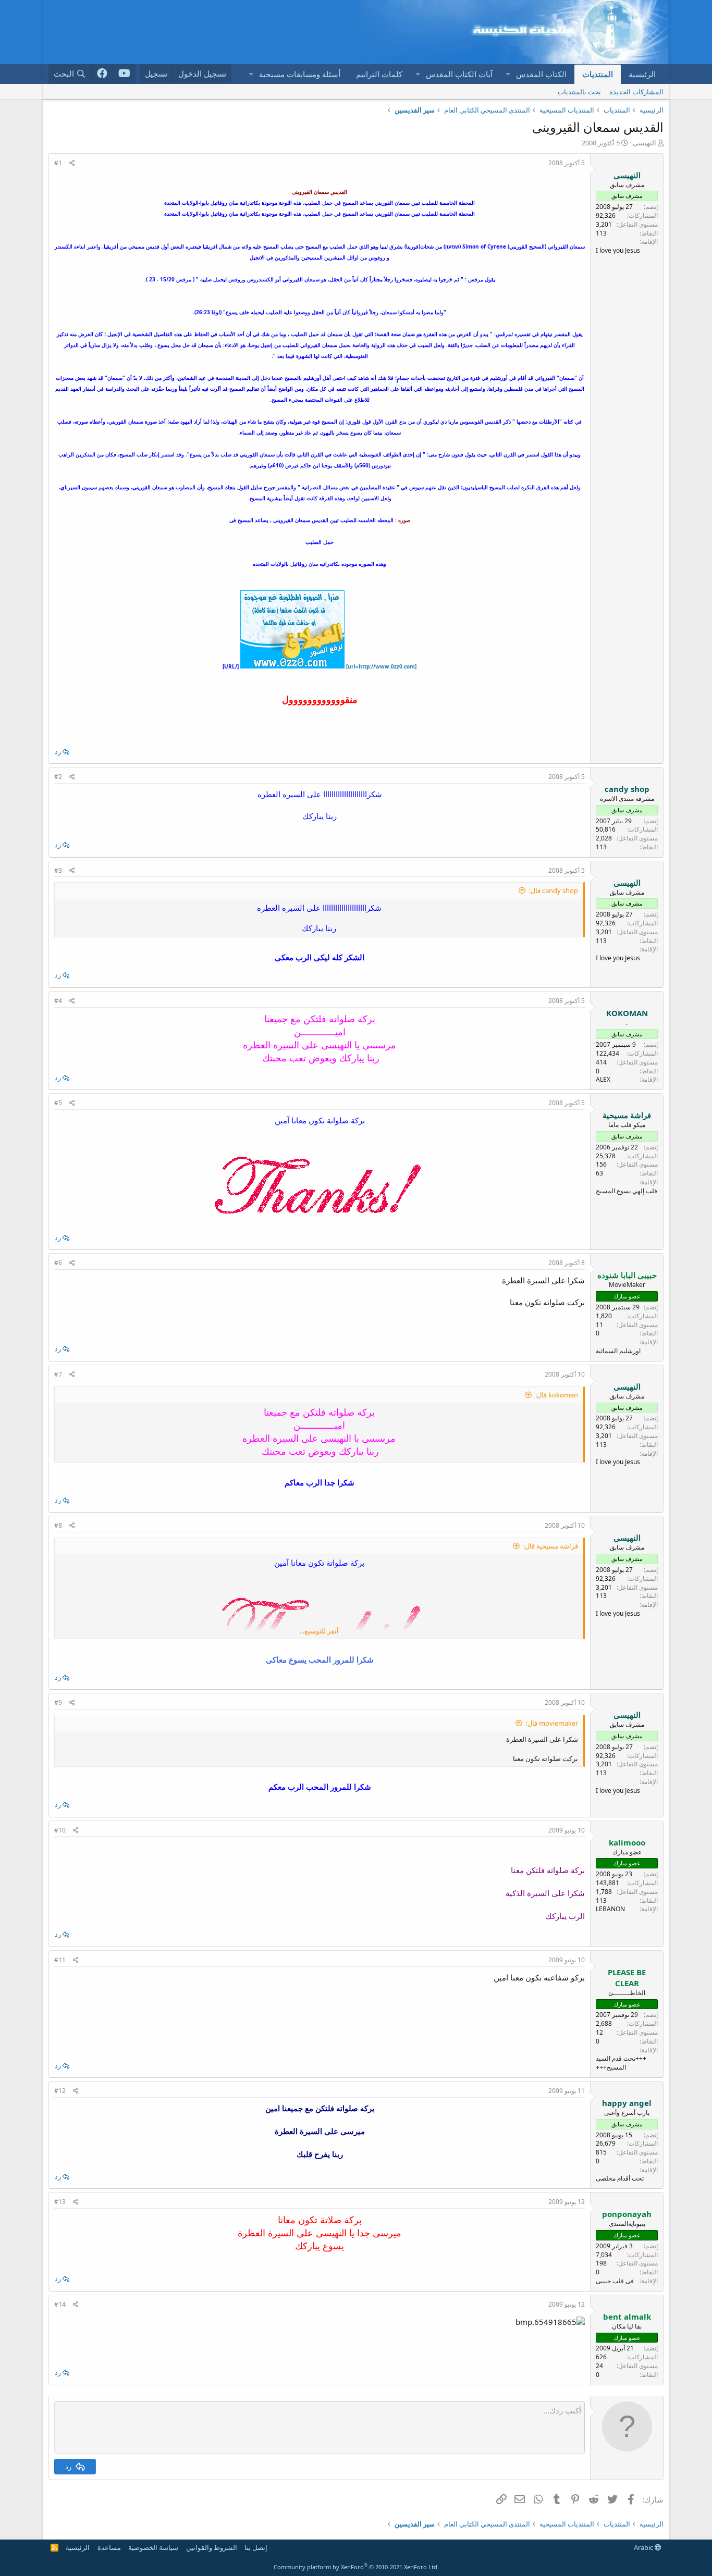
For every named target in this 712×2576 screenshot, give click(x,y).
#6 (58, 1263)
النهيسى (645, 143)
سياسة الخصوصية (153, 2547)
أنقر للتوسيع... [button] (319, 1631)
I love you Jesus (618, 250)
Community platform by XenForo (356, 2567)
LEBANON (610, 1909)
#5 (58, 1103)
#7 (58, 1374)
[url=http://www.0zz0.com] (380, 666)
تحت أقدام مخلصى (620, 2178)
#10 (60, 1830)
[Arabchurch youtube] (124, 74)
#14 (60, 2304)
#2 (58, 777)
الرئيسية (642, 74)
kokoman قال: (557, 1395)
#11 (60, 1960)
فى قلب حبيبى (615, 2281)
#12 (60, 2091)
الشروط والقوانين (212, 2547)
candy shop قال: (554, 890)
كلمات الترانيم (379, 74)
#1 (58, 163)
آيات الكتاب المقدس (459, 74)
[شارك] (72, 163)
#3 (58, 870)
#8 (58, 1525)
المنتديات (598, 74)
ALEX (603, 1079)
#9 (58, 1702)
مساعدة (109, 2547)
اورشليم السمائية (618, 1351)
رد (58, 751)
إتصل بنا (256, 2547)
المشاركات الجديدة (636, 92)
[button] (508, 74)
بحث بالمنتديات (579, 92)
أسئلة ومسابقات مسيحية (300, 74)
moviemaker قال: (552, 1723)
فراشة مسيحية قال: (551, 1546)
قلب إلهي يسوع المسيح (627, 1191)
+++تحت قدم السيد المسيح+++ (621, 2063)
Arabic (644, 2547)
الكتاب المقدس (541, 74)
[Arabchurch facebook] (102, 74)
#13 (60, 2202)
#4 (58, 1001)
